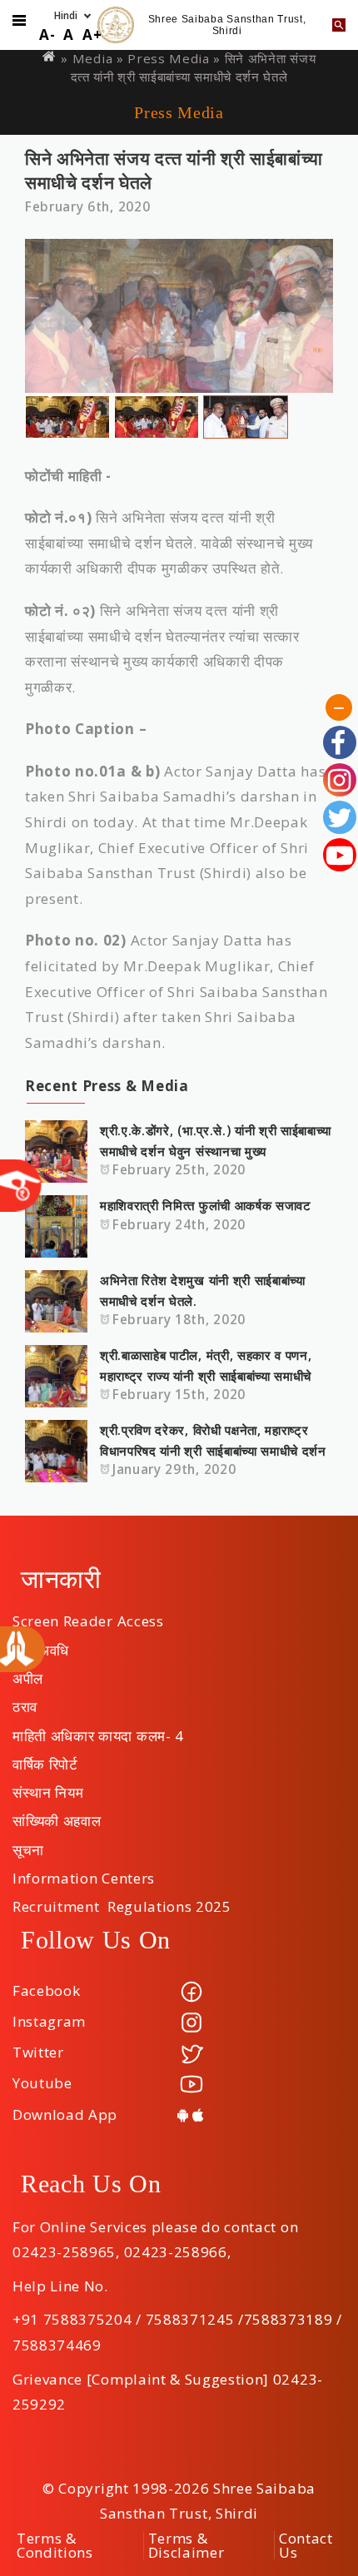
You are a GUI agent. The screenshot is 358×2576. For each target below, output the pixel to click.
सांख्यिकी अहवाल (57, 1815)
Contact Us (306, 2545)
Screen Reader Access (88, 1616)
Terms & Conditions (55, 2545)
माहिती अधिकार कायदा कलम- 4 (98, 1730)
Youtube (42, 2083)
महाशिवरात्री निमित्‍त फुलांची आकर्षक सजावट (206, 1205)
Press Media (168, 58)
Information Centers (84, 1873)
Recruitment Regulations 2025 (122, 1901)
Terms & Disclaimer (186, 2545)
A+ (92, 35)
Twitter (38, 2052)
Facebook (46, 1990)
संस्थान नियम (48, 1787)
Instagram (49, 2021)
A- (47, 35)
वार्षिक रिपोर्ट (45, 1759)
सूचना (28, 1844)
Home (50, 56)
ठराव (25, 1701)
